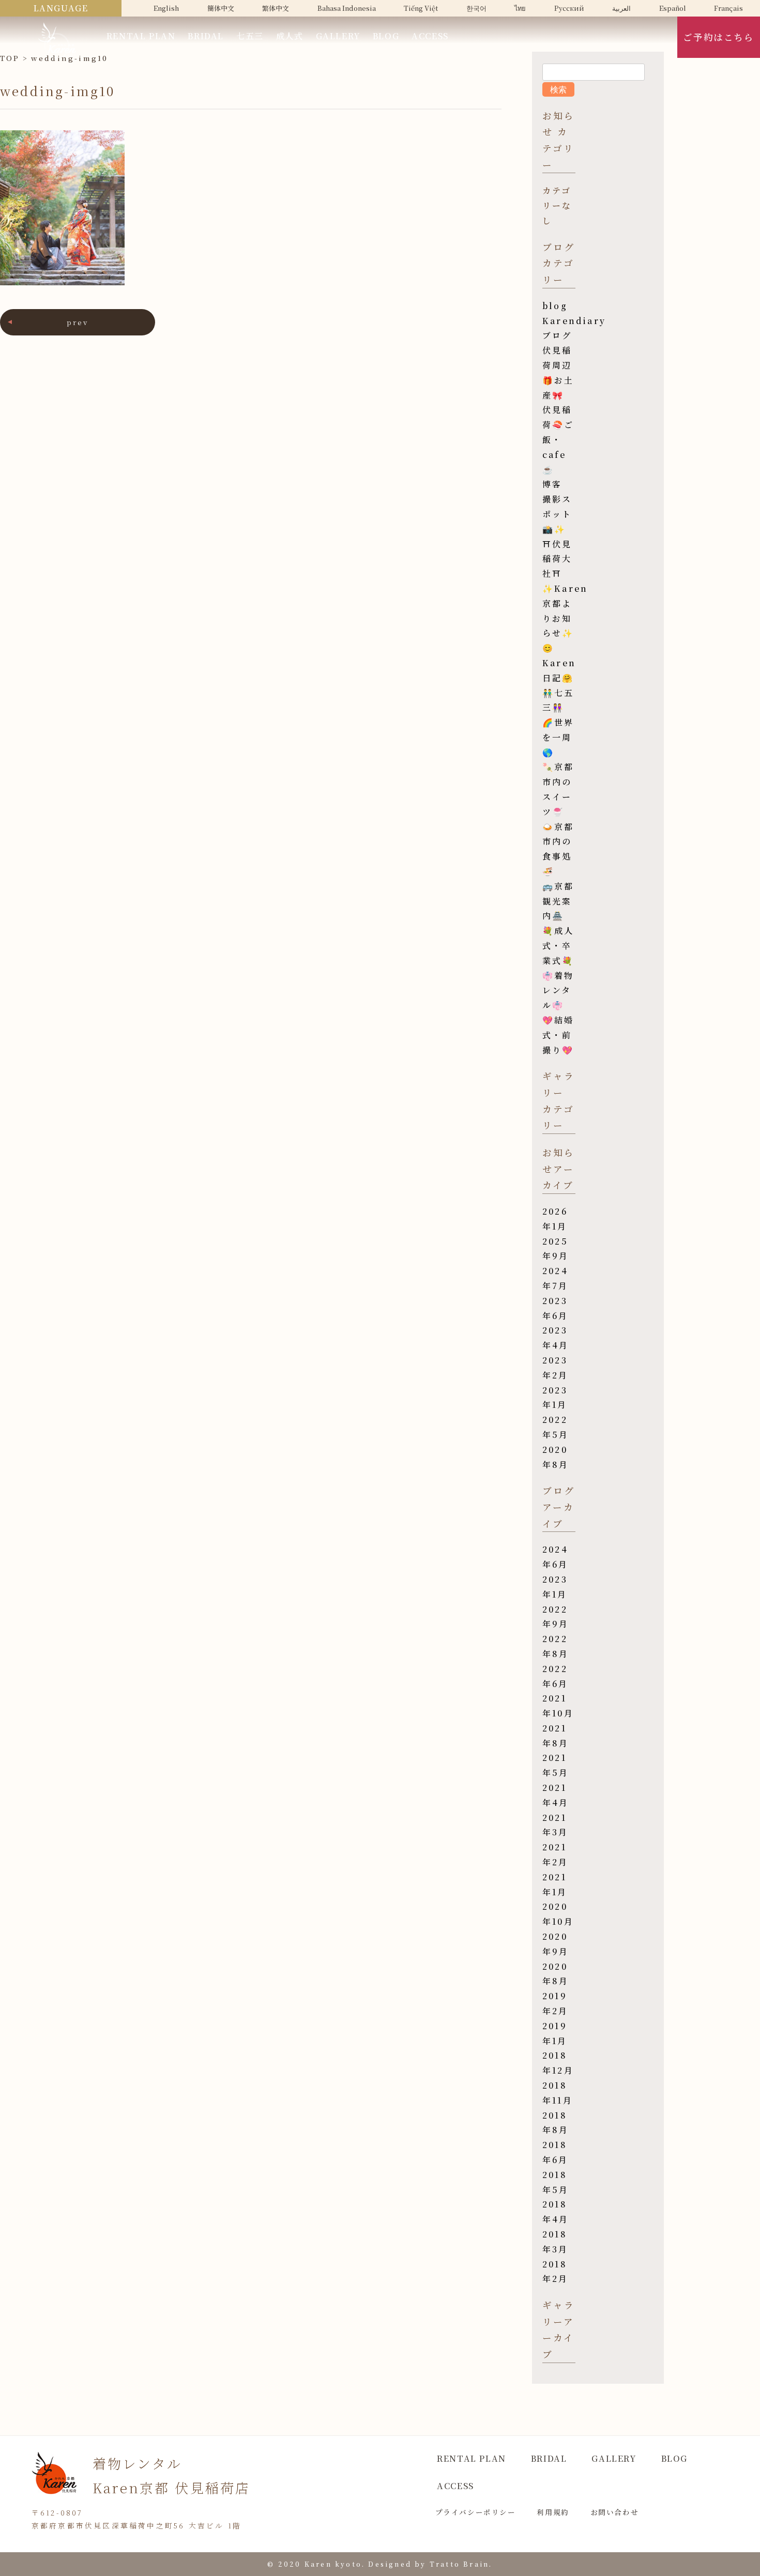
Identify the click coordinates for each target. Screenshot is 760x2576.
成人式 (290, 36)
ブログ (557, 335)
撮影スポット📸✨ (557, 514)
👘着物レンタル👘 (558, 991)
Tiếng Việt (421, 8)
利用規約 (553, 2512)
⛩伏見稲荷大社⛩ (557, 559)
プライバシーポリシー (476, 2512)
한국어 (476, 8)
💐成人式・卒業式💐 (558, 946)
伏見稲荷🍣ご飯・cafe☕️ (558, 439)
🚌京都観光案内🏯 (558, 901)
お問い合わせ (615, 2512)
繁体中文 (276, 8)
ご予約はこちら (718, 37)
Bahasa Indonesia (347, 8)
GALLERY (338, 36)
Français (728, 8)
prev (78, 322)
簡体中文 (221, 8)
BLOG (386, 36)
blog (555, 306)
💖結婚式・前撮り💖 (558, 1035)
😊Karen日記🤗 (559, 663)
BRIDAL (206, 36)
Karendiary (574, 321)
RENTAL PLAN (141, 36)
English (166, 8)
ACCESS (430, 36)
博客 (552, 484)
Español (673, 8)
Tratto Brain (459, 2564)
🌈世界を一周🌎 (558, 737)
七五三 (250, 36)
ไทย (520, 8)
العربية (621, 8)
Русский (569, 8)
